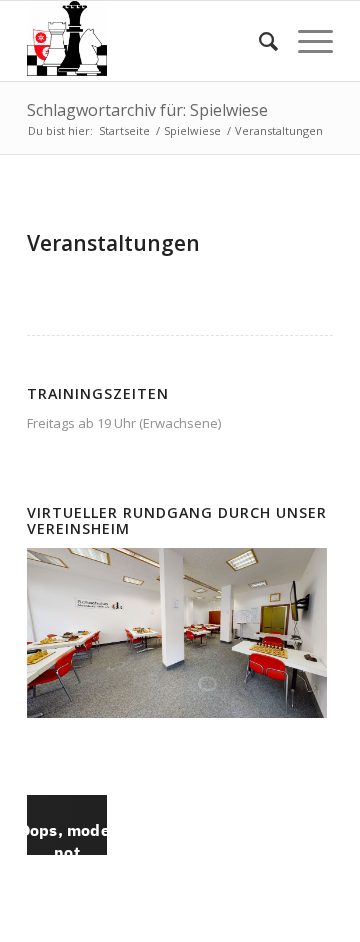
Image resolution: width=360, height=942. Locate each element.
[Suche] (258, 41)
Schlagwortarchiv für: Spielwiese (147, 110)
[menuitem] (258, 41)
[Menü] (305, 41)
